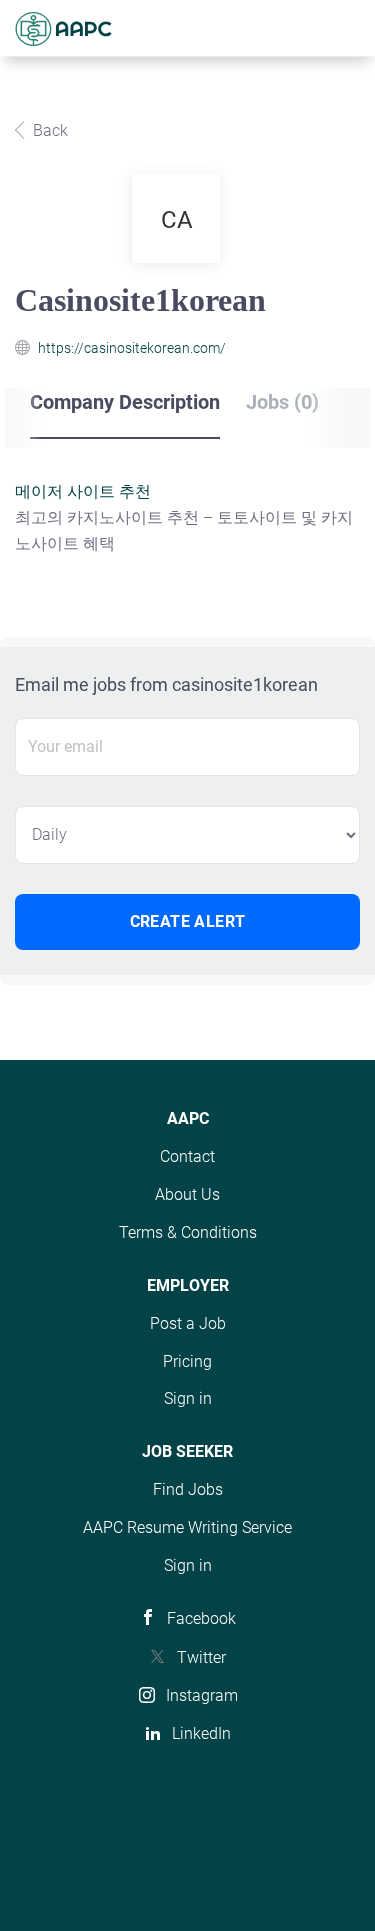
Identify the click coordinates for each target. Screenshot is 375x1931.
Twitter (201, 1657)
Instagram (202, 1695)
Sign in (188, 1398)
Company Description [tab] (125, 402)
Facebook (201, 1618)
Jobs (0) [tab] (282, 402)
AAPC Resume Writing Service (187, 1527)
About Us (187, 1194)
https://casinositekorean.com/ (132, 348)
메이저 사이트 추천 (83, 491)
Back (48, 130)
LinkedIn (201, 1733)
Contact (187, 1156)
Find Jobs (188, 1489)
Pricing (187, 1361)
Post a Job (188, 1323)
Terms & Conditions (188, 1232)
